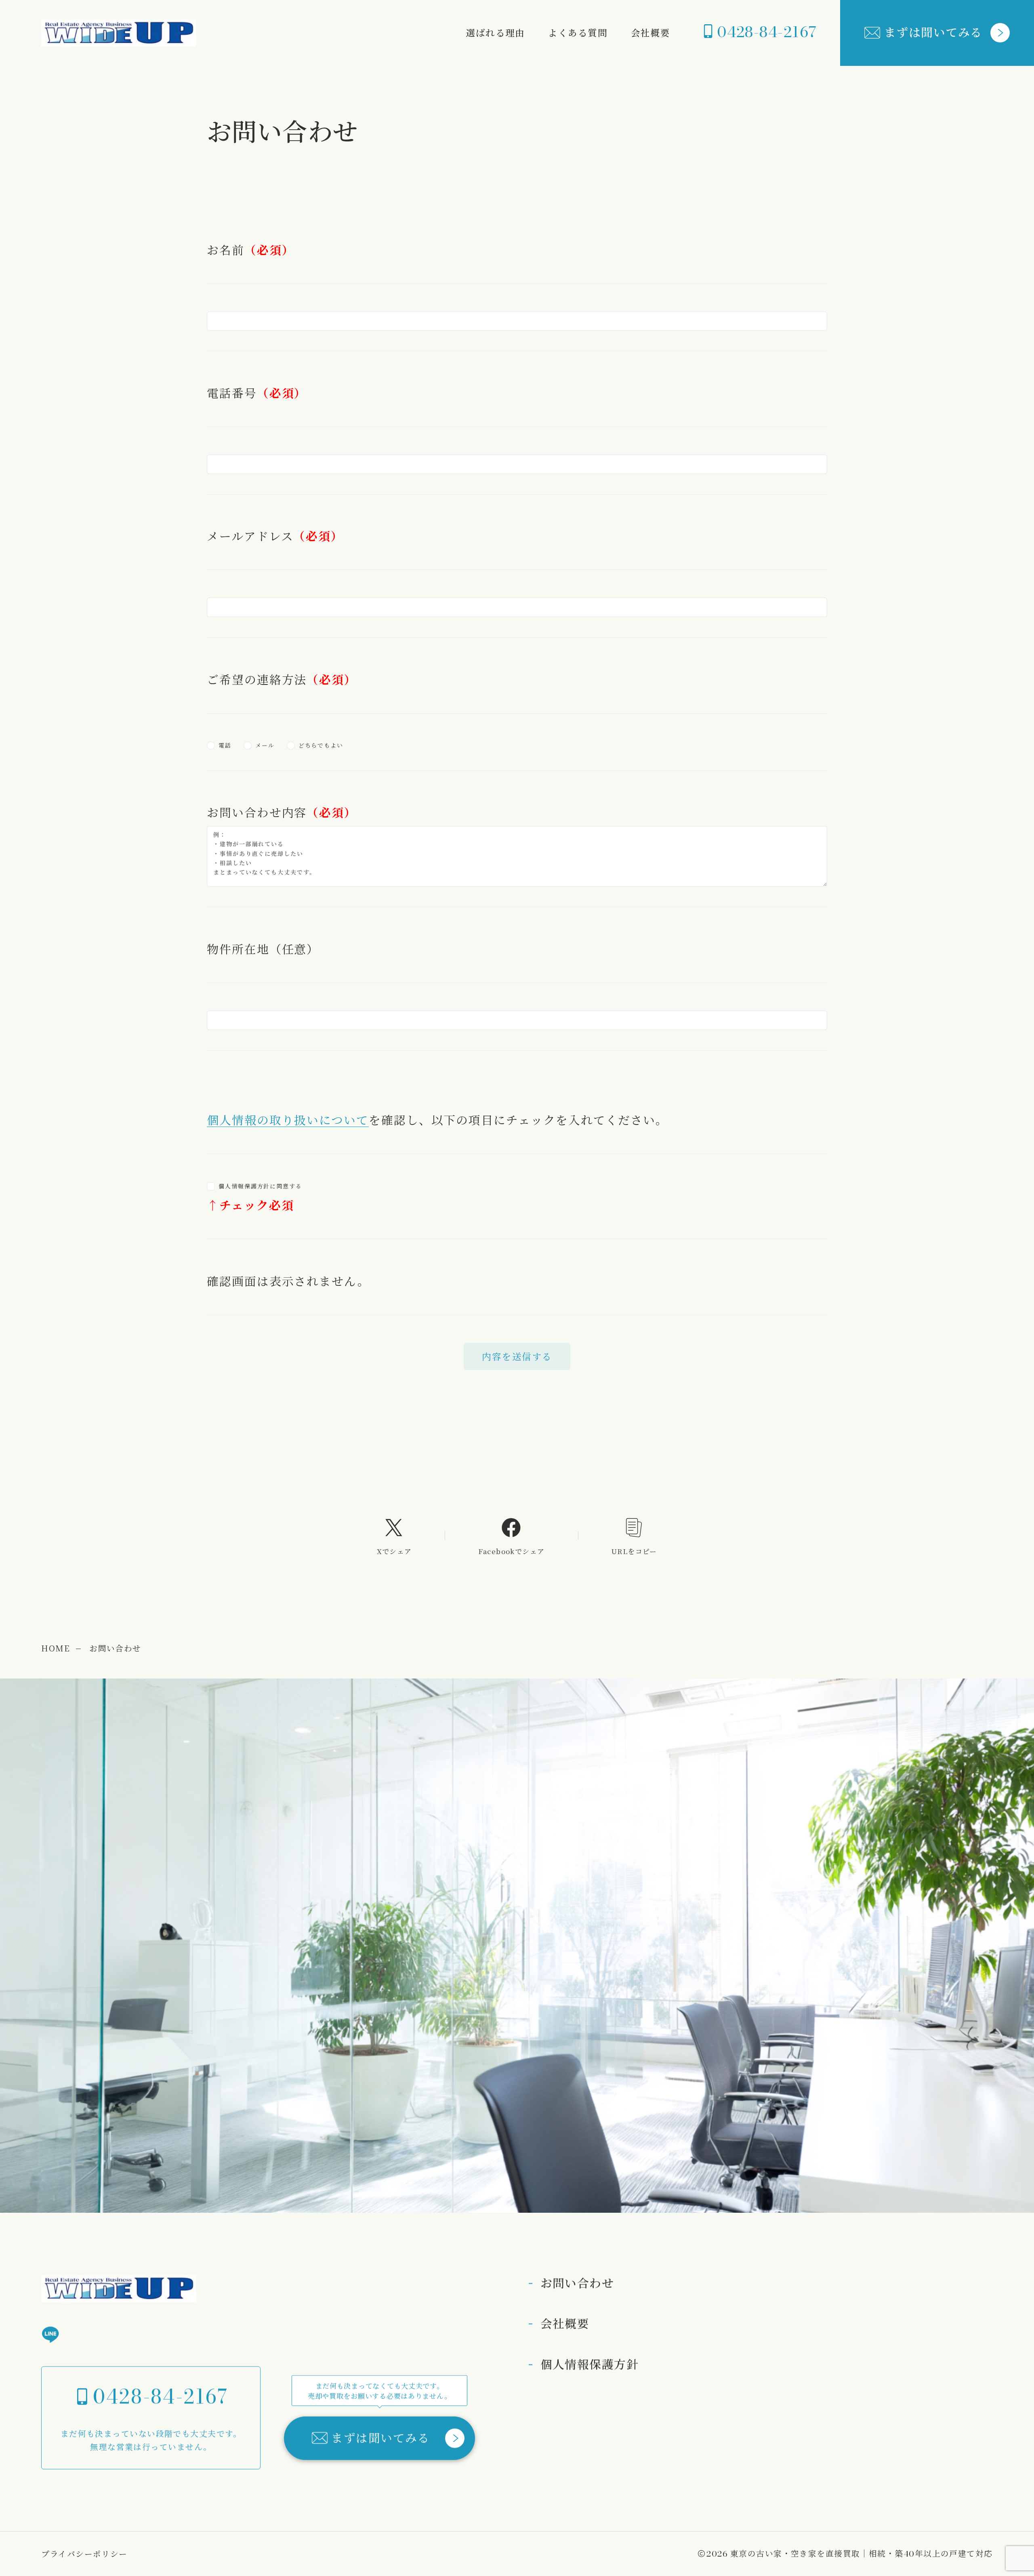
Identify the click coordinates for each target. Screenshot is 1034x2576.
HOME (56, 1648)
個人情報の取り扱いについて (288, 1119)
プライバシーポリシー (84, 2554)
